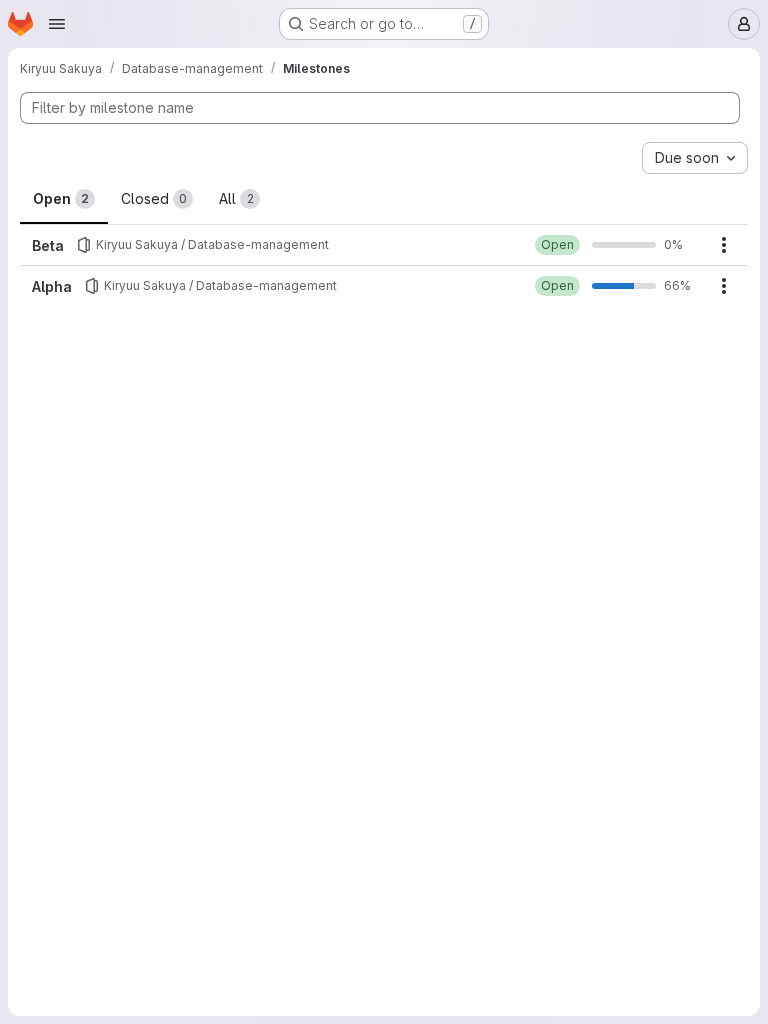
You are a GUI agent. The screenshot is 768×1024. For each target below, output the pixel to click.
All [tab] (236, 198)
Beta (48, 245)
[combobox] (695, 158)
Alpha (52, 286)
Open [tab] (61, 198)
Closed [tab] (154, 198)
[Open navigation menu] (57, 24)
